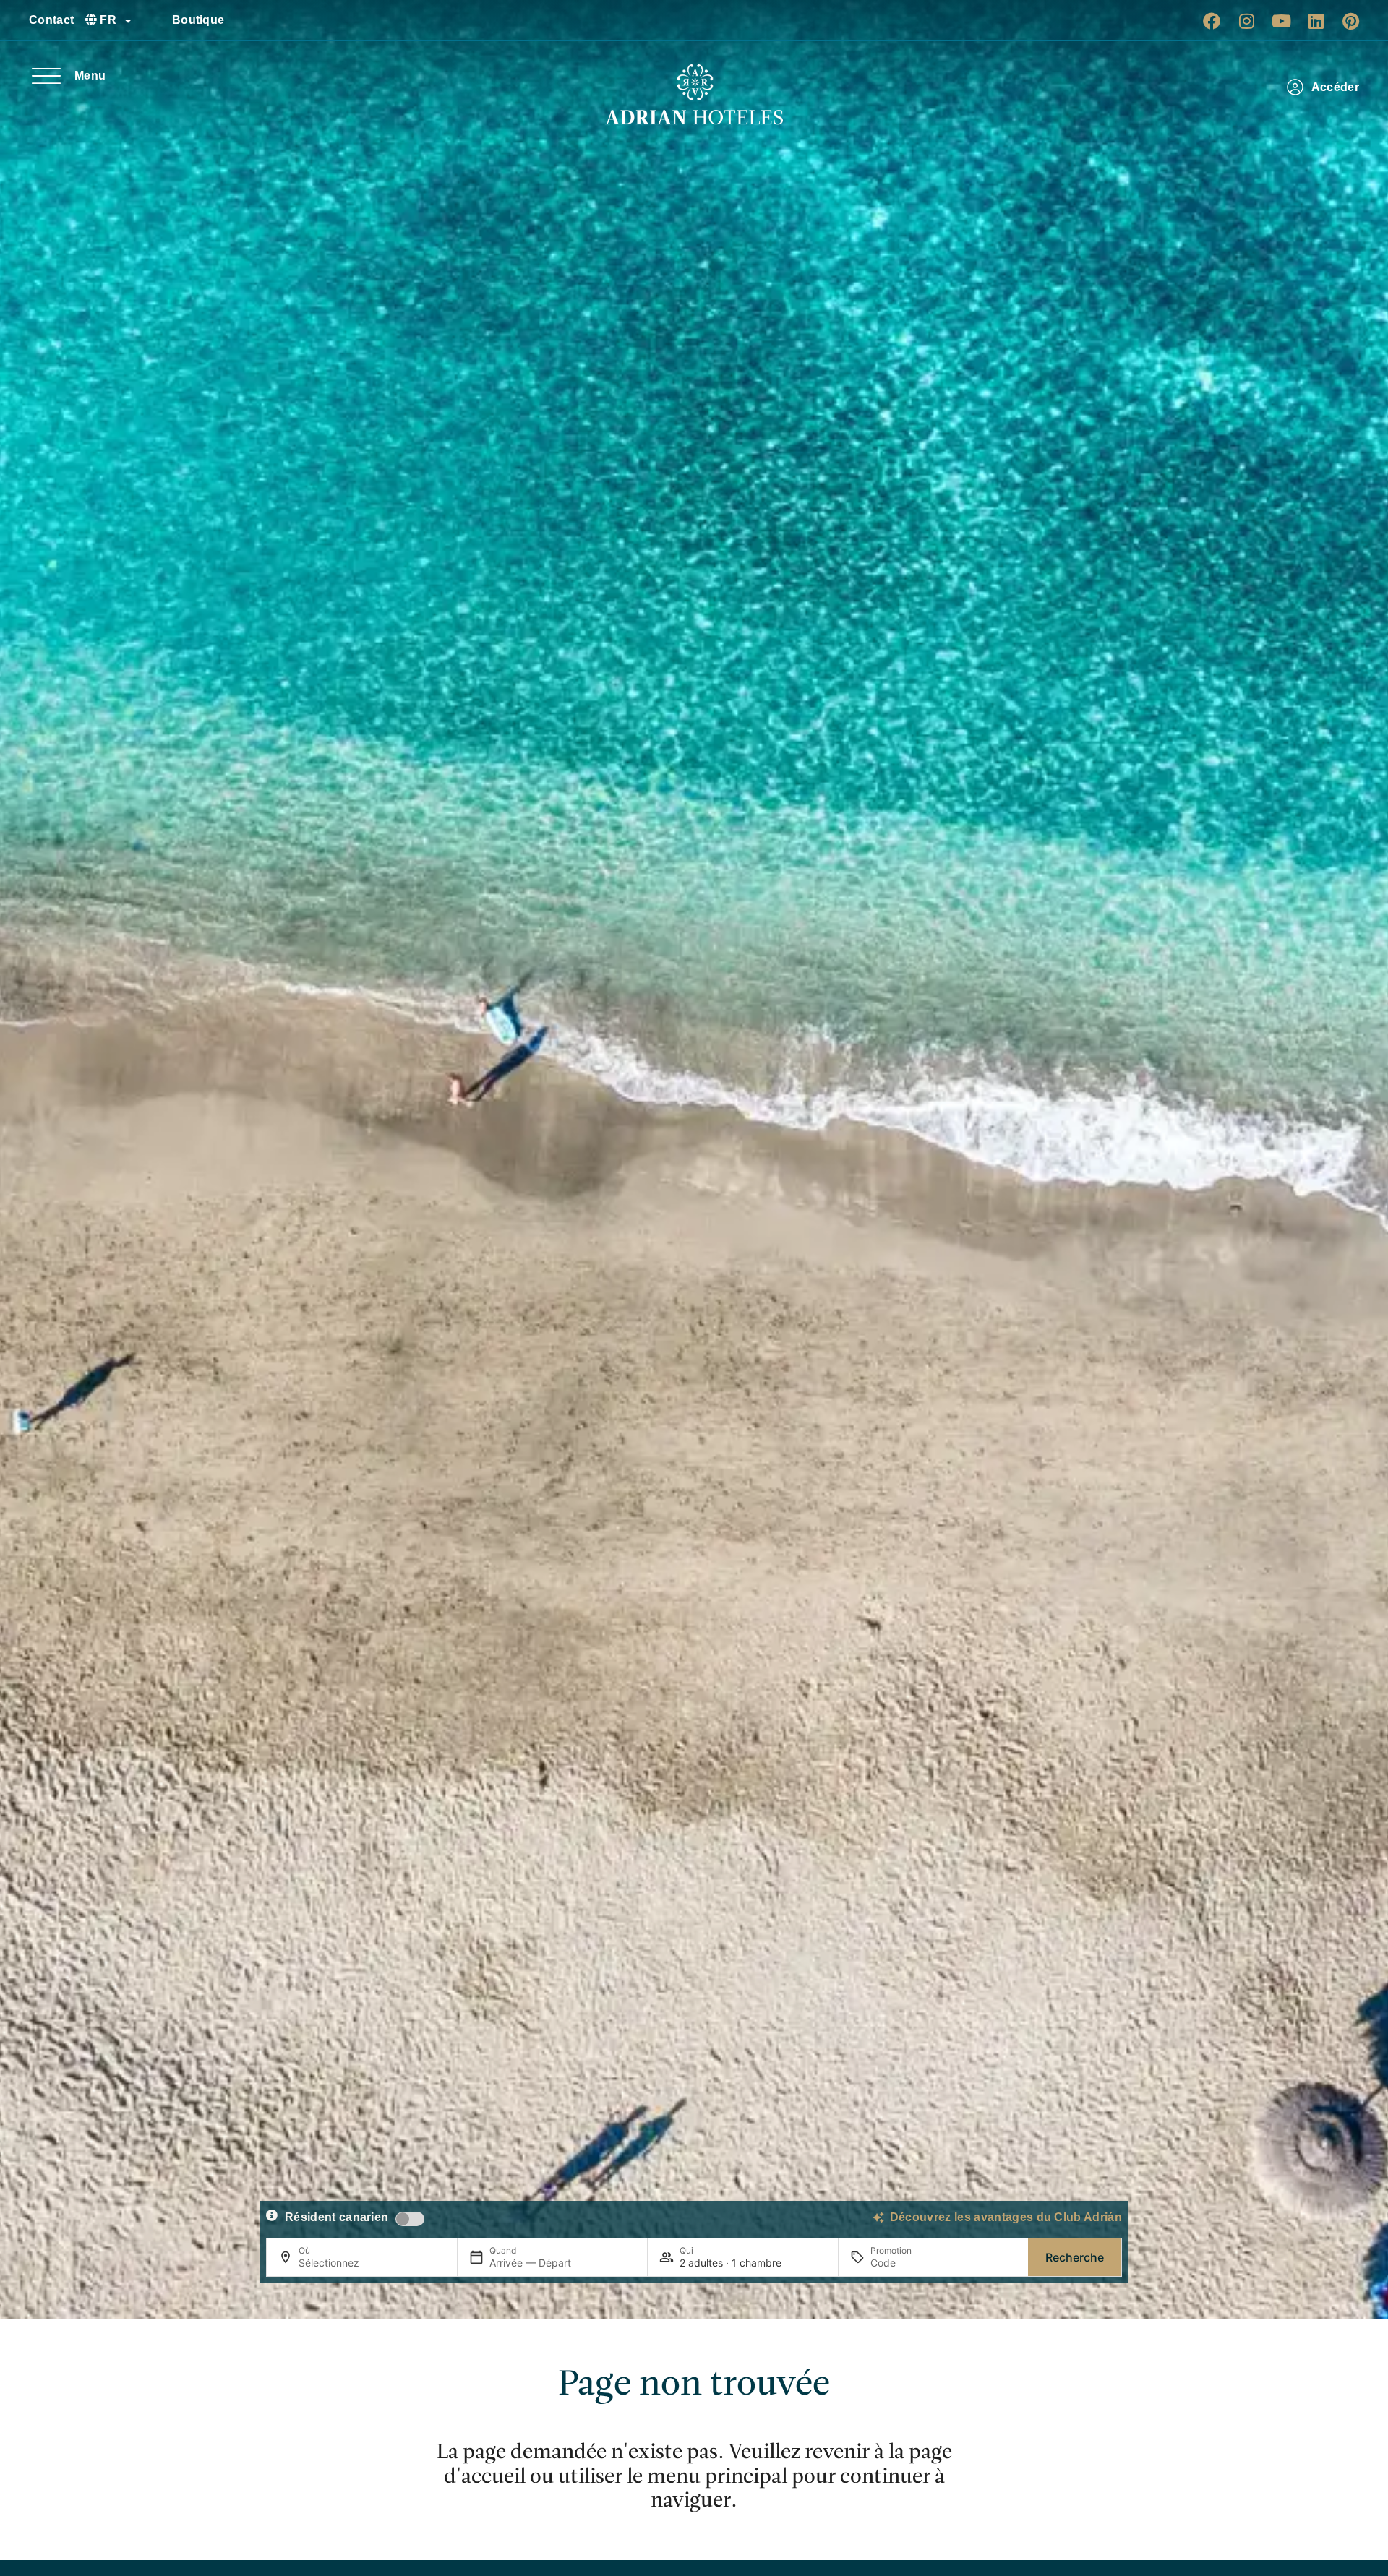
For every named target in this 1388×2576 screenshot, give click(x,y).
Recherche (1075, 2257)
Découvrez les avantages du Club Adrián (1006, 2217)
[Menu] (46, 76)
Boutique (198, 20)
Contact (51, 20)
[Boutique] (155, 20)
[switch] (410, 2219)
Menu (90, 76)
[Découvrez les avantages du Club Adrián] (878, 2217)
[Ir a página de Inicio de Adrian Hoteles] (694, 95)
